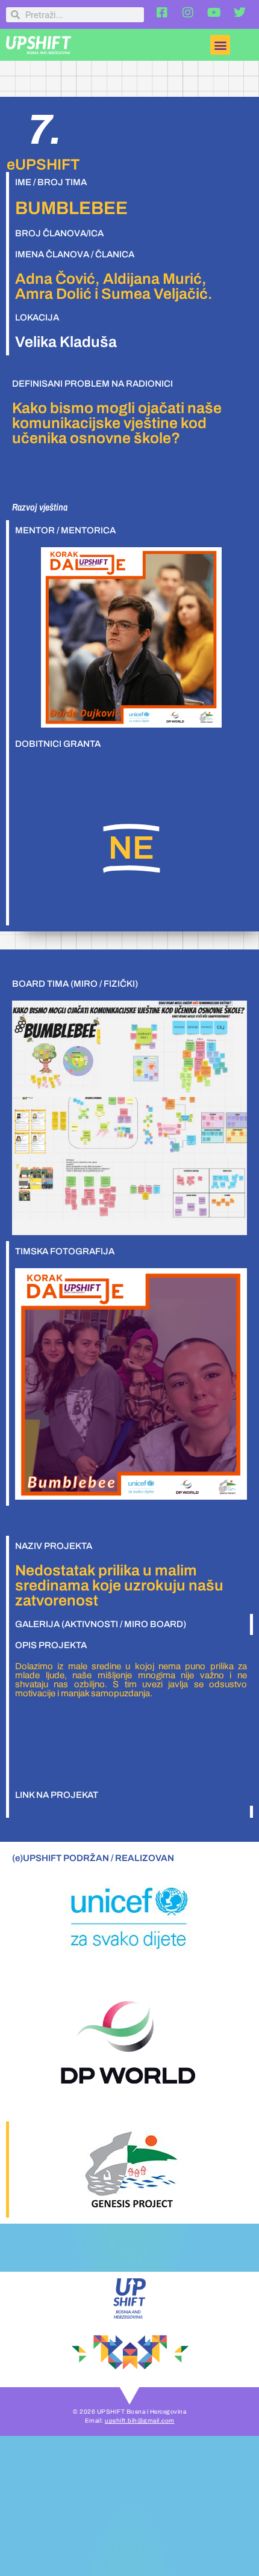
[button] (220, 45)
